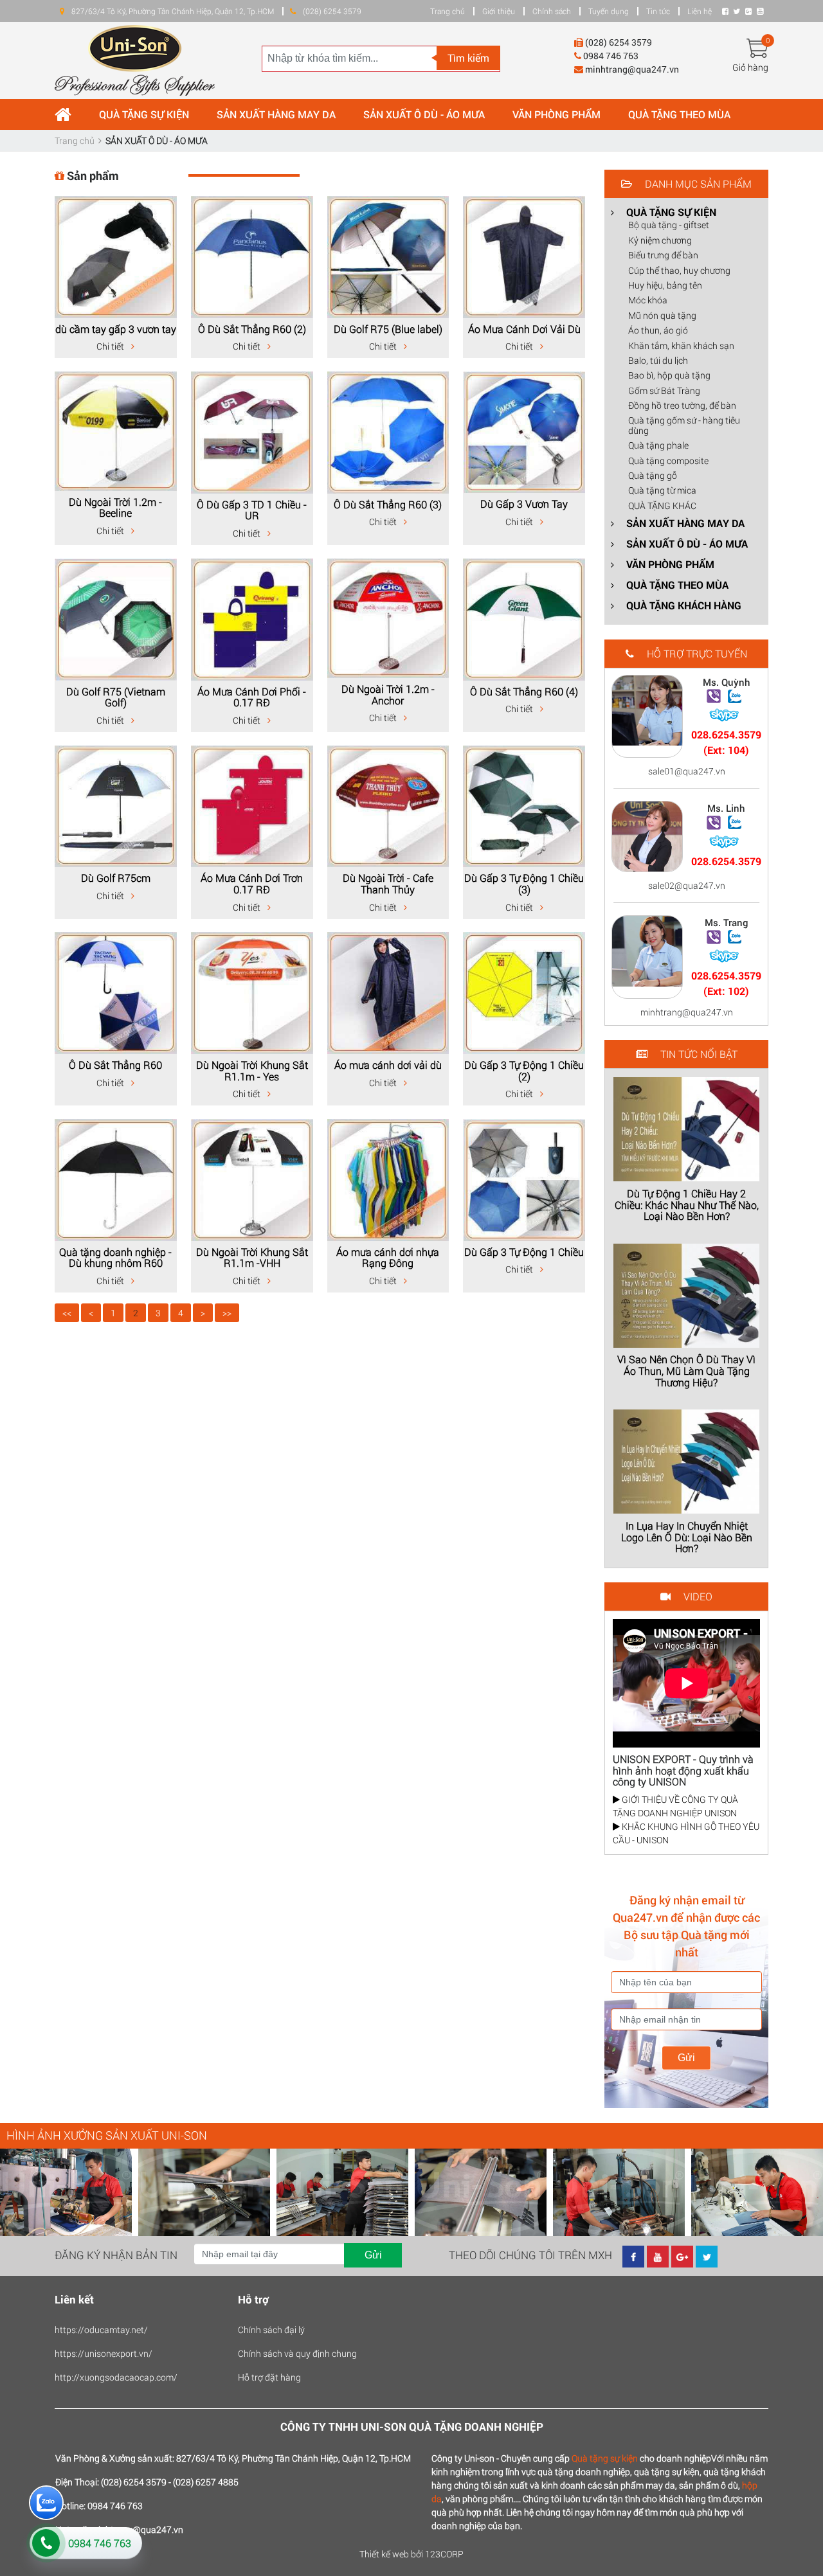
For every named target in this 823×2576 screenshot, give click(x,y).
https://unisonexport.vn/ (104, 2353)
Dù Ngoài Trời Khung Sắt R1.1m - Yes (252, 1070)
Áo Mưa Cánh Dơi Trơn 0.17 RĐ (252, 883)
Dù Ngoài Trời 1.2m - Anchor (388, 694)
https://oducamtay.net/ (101, 2330)
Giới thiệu (499, 11)
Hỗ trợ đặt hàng (269, 2377)
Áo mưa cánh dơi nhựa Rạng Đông (388, 1257)
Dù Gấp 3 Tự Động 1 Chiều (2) (524, 1070)
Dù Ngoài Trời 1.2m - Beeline (115, 507)
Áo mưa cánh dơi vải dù (388, 1065)
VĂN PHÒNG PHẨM (556, 114)
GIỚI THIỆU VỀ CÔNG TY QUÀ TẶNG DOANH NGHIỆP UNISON (675, 1806)
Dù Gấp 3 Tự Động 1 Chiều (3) (524, 883)
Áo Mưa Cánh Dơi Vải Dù (524, 329)
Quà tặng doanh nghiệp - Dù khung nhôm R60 (115, 1257)
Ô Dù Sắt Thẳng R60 (115, 1065)
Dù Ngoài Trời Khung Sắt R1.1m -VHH (252, 1257)
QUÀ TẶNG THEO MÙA (679, 114)
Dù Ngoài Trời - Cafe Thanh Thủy (388, 883)
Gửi (686, 2058)
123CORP (444, 2554)
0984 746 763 (100, 2543)
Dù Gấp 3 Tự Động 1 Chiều (524, 1252)
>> (227, 1313)
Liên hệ (700, 11)
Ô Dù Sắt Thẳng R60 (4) (524, 691)
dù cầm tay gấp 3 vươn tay (116, 329)
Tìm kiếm (468, 58)
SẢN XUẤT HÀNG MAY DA (276, 114)
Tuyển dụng (609, 11)
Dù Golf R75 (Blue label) (388, 329)
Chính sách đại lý (271, 2330)
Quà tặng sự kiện (605, 2458)
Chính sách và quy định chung (297, 2353)
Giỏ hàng (750, 67)
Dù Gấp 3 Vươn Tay (524, 504)
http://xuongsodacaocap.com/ (116, 2377)
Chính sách (552, 11)
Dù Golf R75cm (116, 878)
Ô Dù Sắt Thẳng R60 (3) (388, 504)
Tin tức (658, 11)
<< (67, 1313)
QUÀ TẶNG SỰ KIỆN (144, 114)
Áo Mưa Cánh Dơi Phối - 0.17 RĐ (252, 697)
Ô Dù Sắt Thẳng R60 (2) (252, 329)
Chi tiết (111, 346)
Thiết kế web (384, 2554)
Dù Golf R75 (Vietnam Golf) (116, 697)
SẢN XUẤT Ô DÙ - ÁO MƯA (424, 114)
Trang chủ (448, 11)
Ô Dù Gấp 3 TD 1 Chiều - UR (252, 510)
